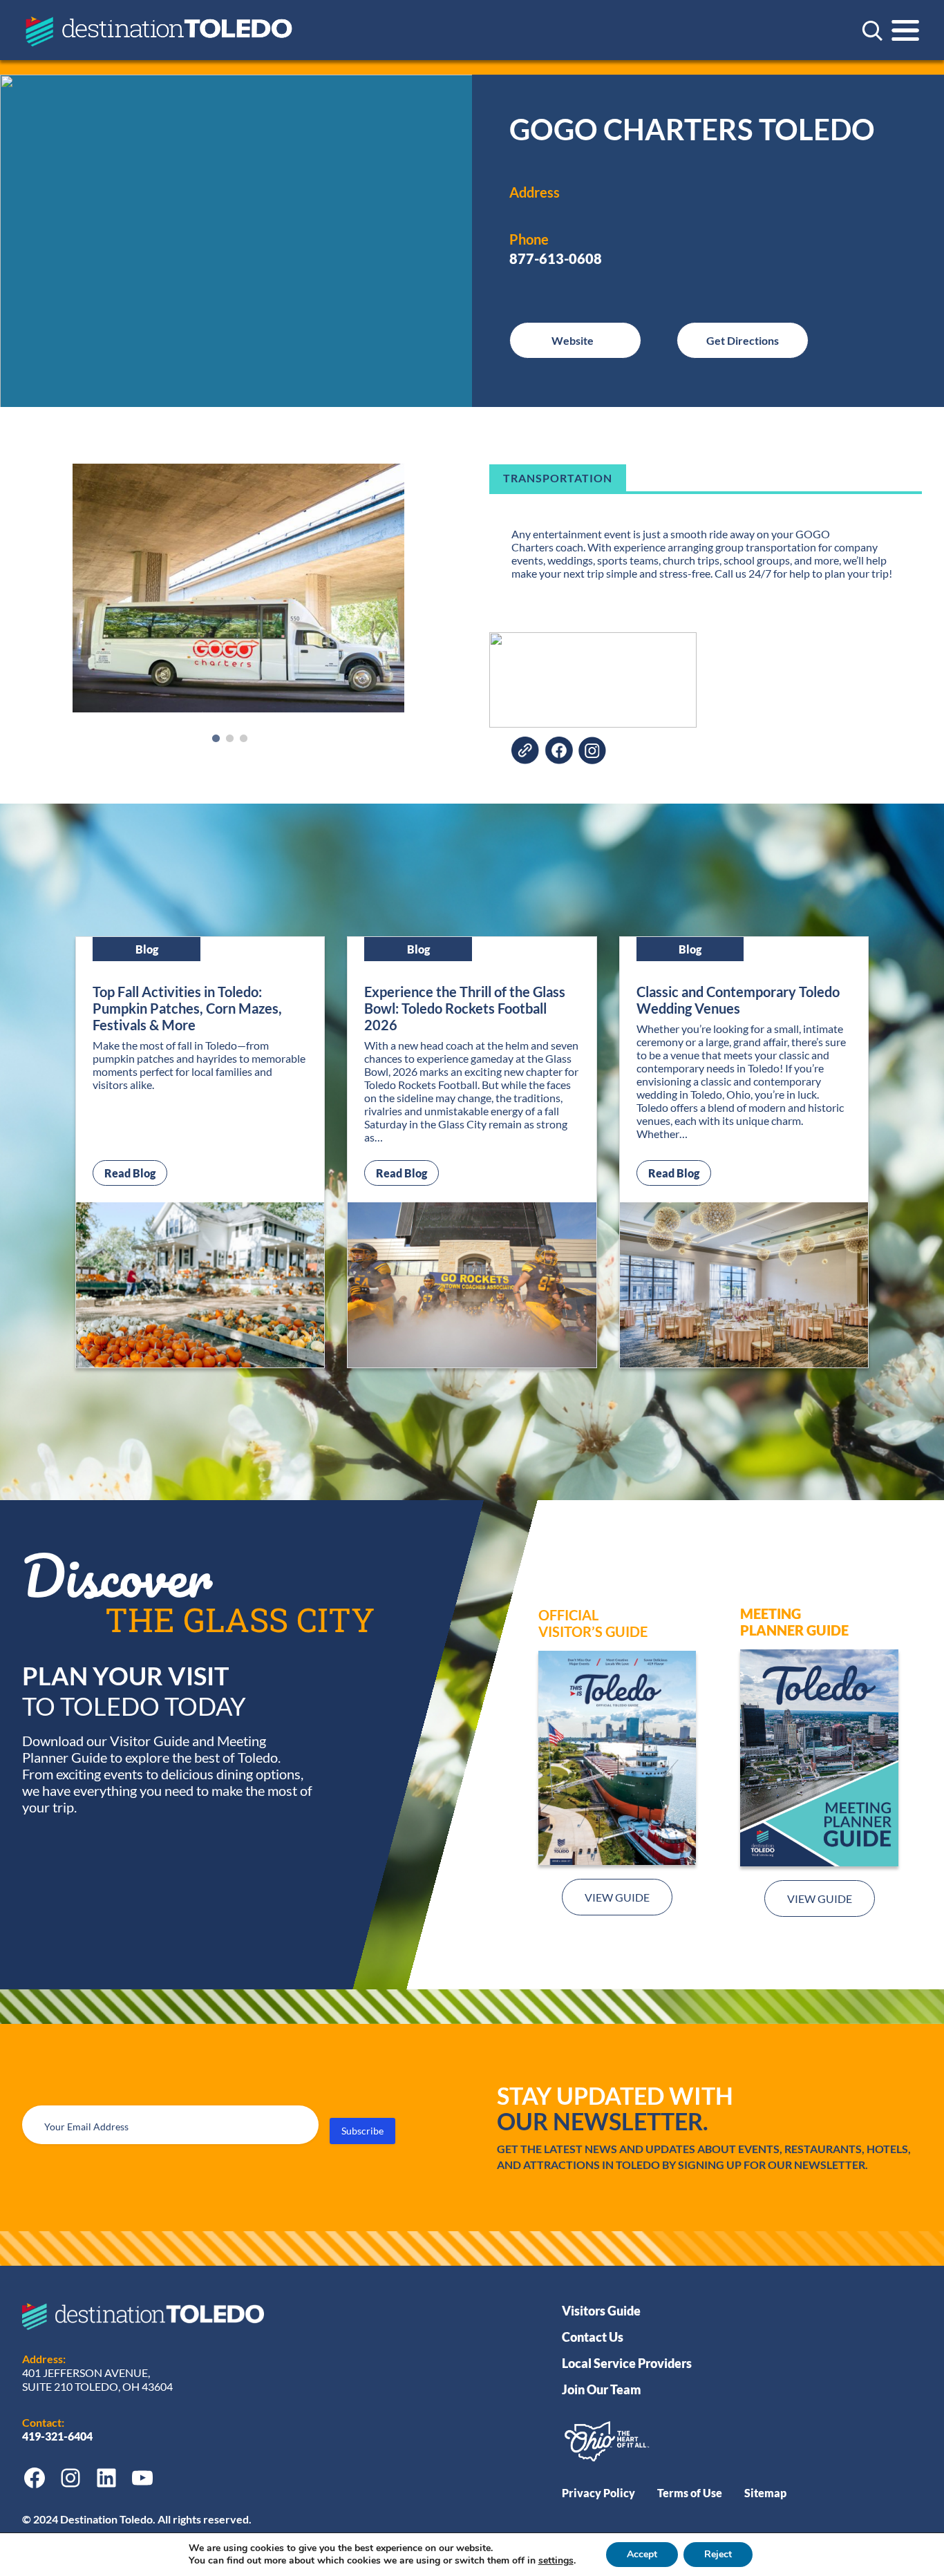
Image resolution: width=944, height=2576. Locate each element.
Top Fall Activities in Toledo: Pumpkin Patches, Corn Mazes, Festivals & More (187, 1008)
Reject (718, 2554)
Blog (147, 949)
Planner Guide (794, 1630)
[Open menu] (905, 30)
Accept (642, 2554)
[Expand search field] (872, 30)
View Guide (617, 1897)
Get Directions (743, 340)
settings (556, 2561)
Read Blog (136, 1173)
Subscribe (362, 2131)
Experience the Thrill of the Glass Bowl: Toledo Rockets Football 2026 (465, 1008)
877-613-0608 (556, 258)
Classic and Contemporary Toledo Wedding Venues (738, 1000)
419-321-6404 (58, 2436)
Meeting (771, 1613)
